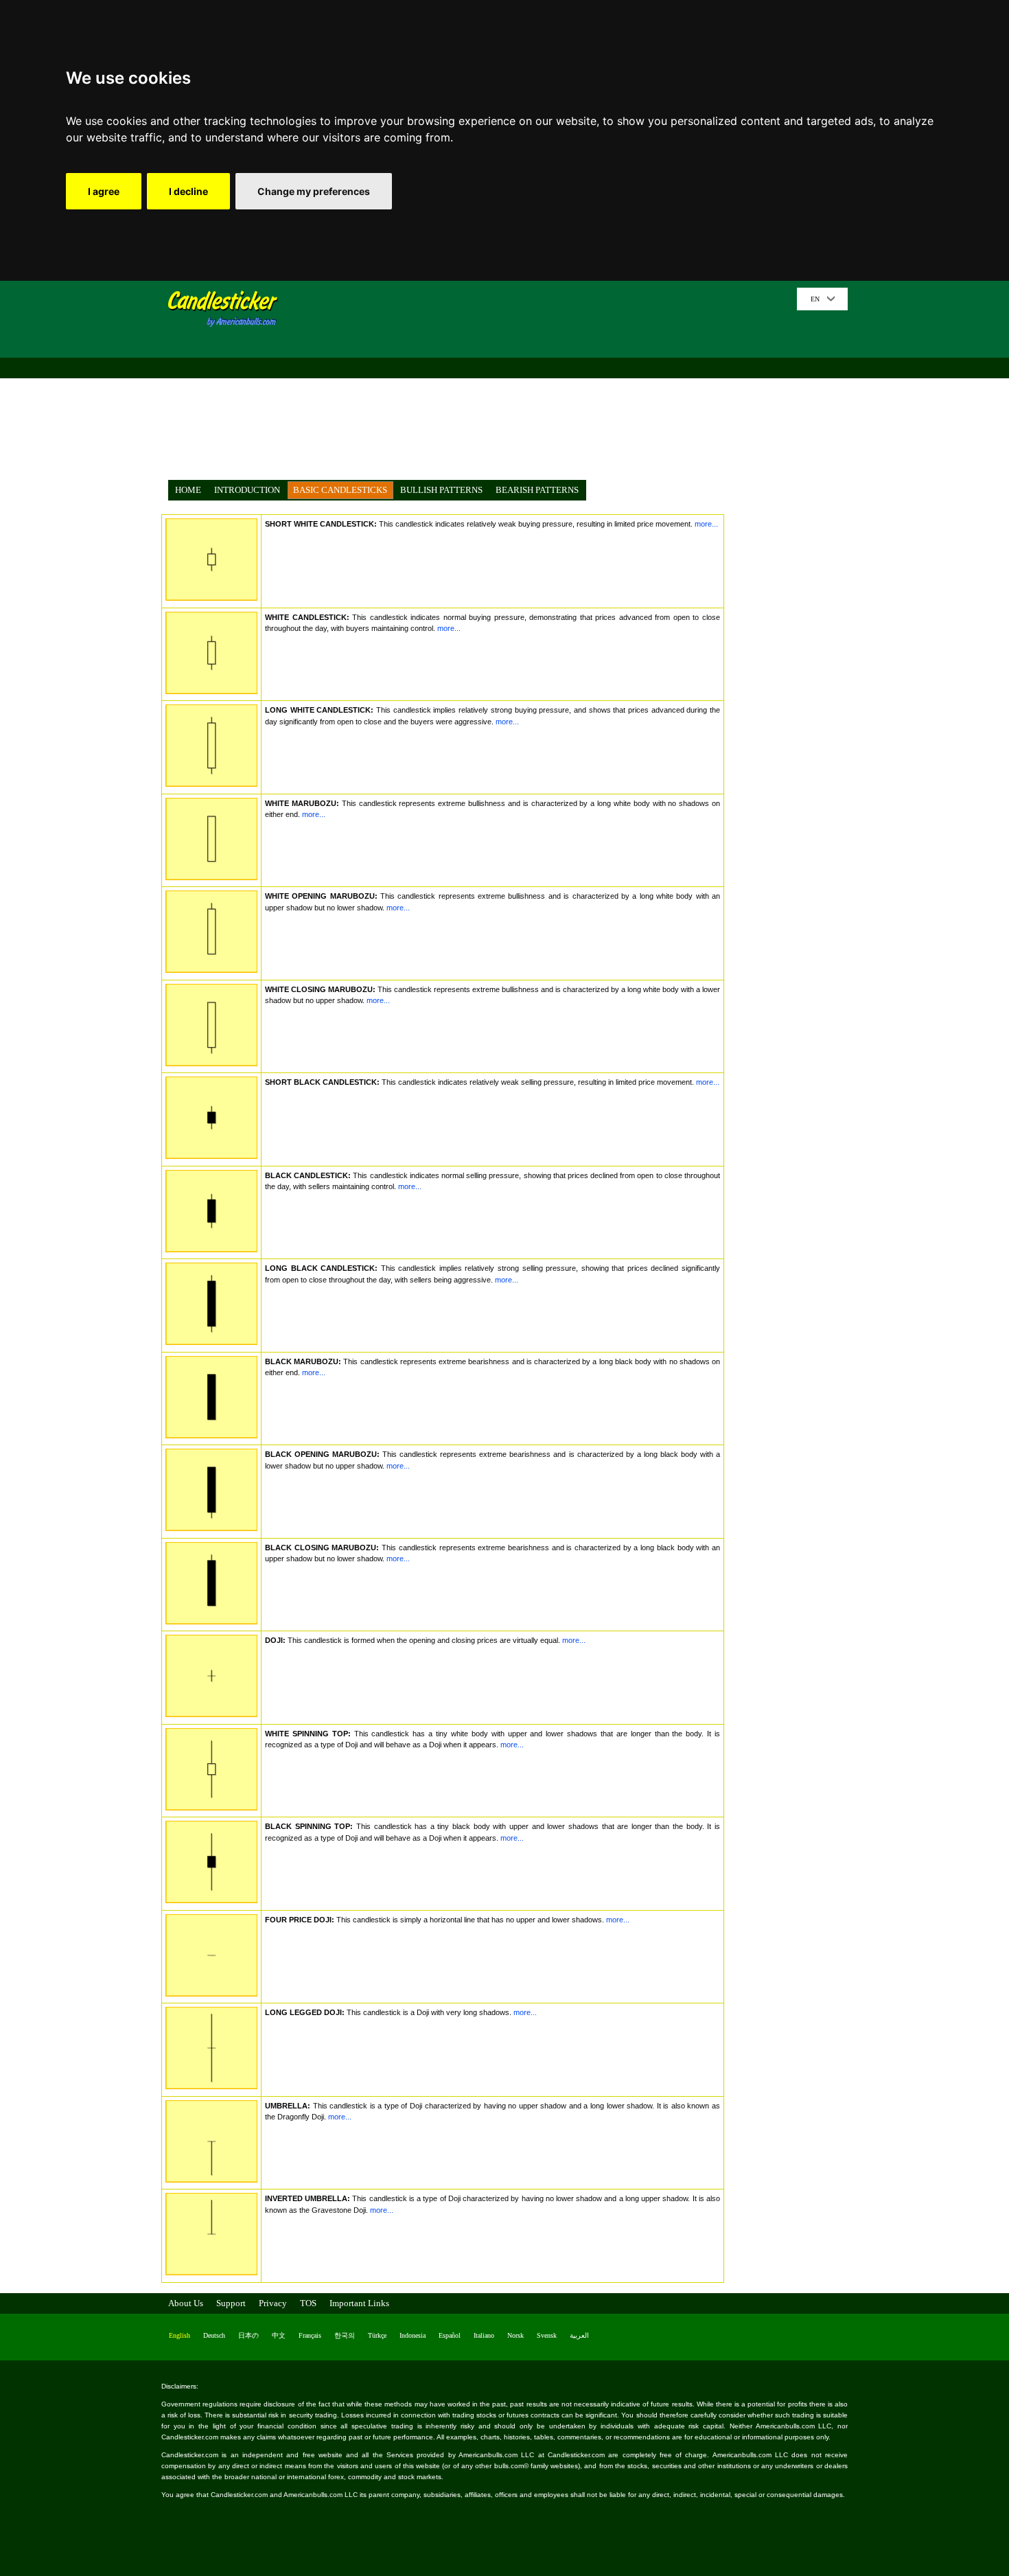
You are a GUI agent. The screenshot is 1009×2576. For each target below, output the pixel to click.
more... (705, 524)
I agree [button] (104, 191)
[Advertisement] (542, 384)
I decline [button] (188, 191)
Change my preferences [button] (314, 191)
